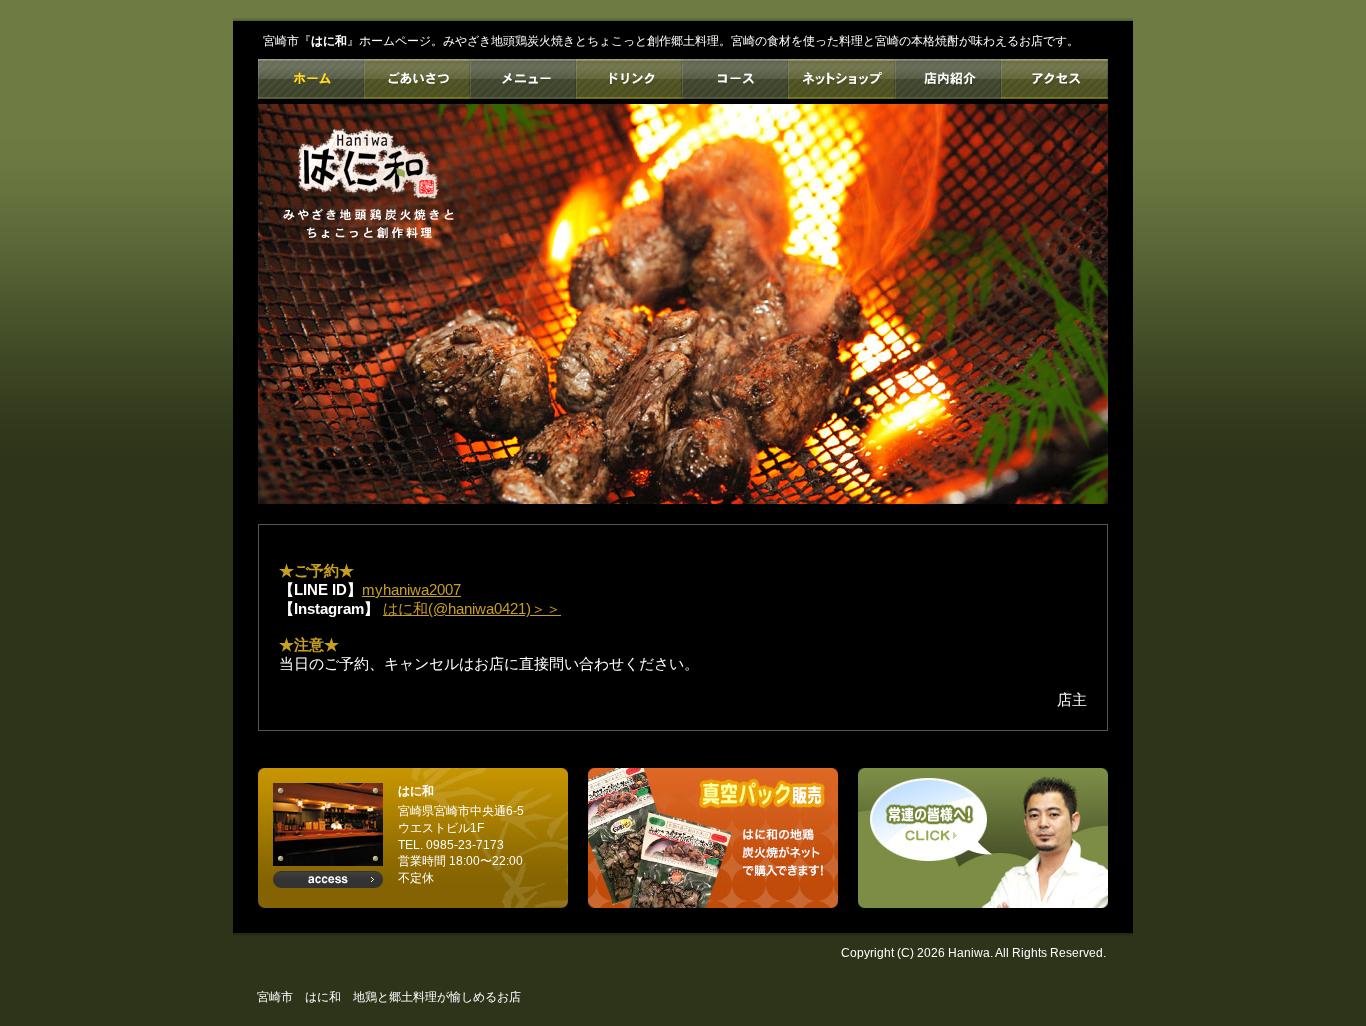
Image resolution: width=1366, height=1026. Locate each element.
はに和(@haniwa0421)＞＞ (472, 608)
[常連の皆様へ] (983, 838)
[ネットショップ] (841, 79)
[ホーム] (311, 79)
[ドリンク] (629, 79)
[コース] (735, 79)
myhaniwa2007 (411, 589)
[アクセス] (1054, 79)
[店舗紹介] (947, 79)
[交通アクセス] (328, 879)
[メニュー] (523, 79)
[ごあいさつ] (417, 79)
